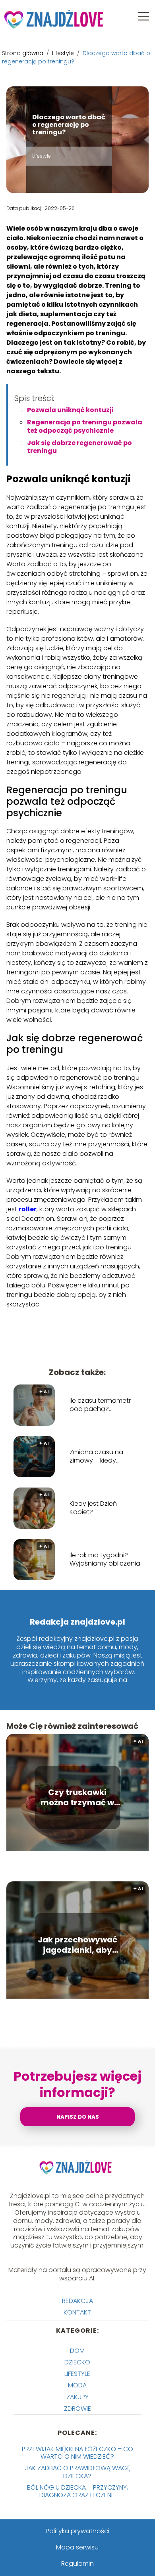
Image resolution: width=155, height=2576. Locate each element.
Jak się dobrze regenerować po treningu (79, 447)
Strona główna (23, 53)
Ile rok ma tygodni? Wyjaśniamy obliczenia (105, 1560)
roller (28, 1209)
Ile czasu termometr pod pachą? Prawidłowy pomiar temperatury (100, 1405)
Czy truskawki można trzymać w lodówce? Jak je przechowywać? (77, 1797)
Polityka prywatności (77, 2531)
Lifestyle (64, 53)
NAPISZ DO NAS (78, 2117)
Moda (77, 2385)
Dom (77, 2351)
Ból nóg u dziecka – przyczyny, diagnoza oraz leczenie (77, 2491)
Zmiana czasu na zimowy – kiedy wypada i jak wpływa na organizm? (102, 1457)
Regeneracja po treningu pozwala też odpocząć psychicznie (85, 426)
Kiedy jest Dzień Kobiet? (93, 1508)
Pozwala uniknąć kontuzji (70, 410)
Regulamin (77, 2564)
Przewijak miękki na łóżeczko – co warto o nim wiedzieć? (77, 2453)
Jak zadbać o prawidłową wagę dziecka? (77, 2472)
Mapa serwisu (77, 2547)
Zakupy (77, 2397)
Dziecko (77, 2362)
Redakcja (77, 2301)
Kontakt (77, 2312)
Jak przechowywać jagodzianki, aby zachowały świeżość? (77, 1945)
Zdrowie (77, 2409)
